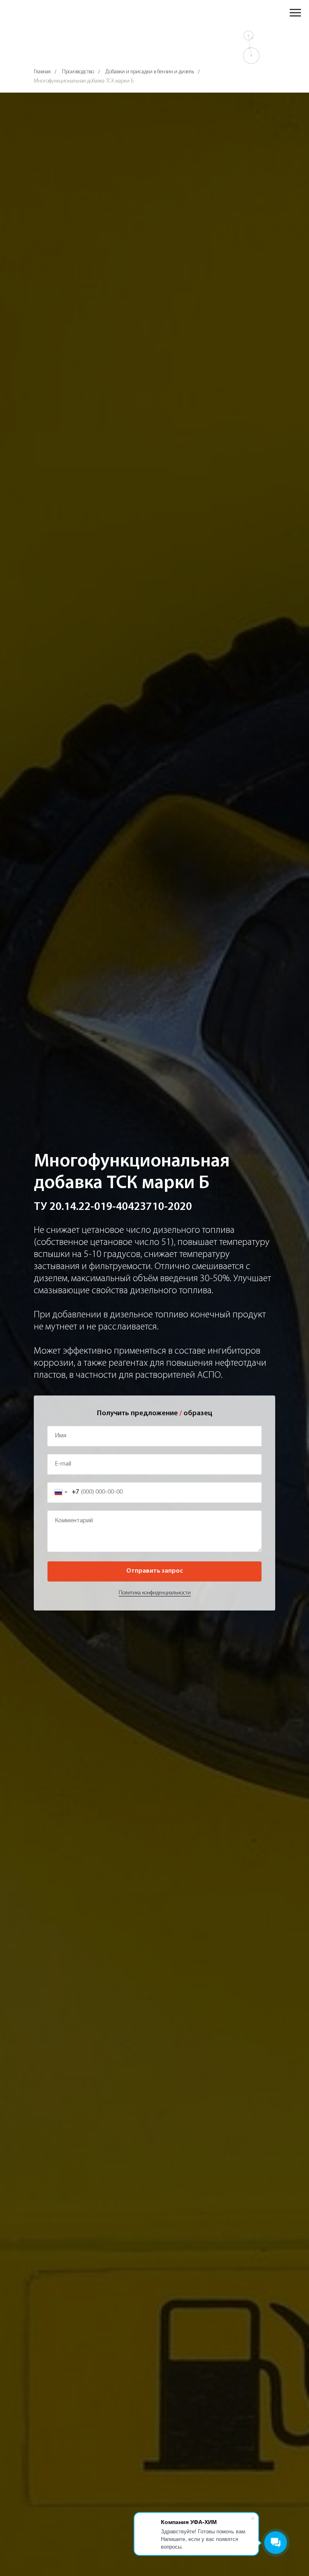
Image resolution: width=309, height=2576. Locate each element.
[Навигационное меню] (295, 13)
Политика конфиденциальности (155, 1593)
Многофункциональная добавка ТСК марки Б (84, 81)
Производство (78, 72)
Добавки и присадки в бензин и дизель (150, 72)
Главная (42, 72)
